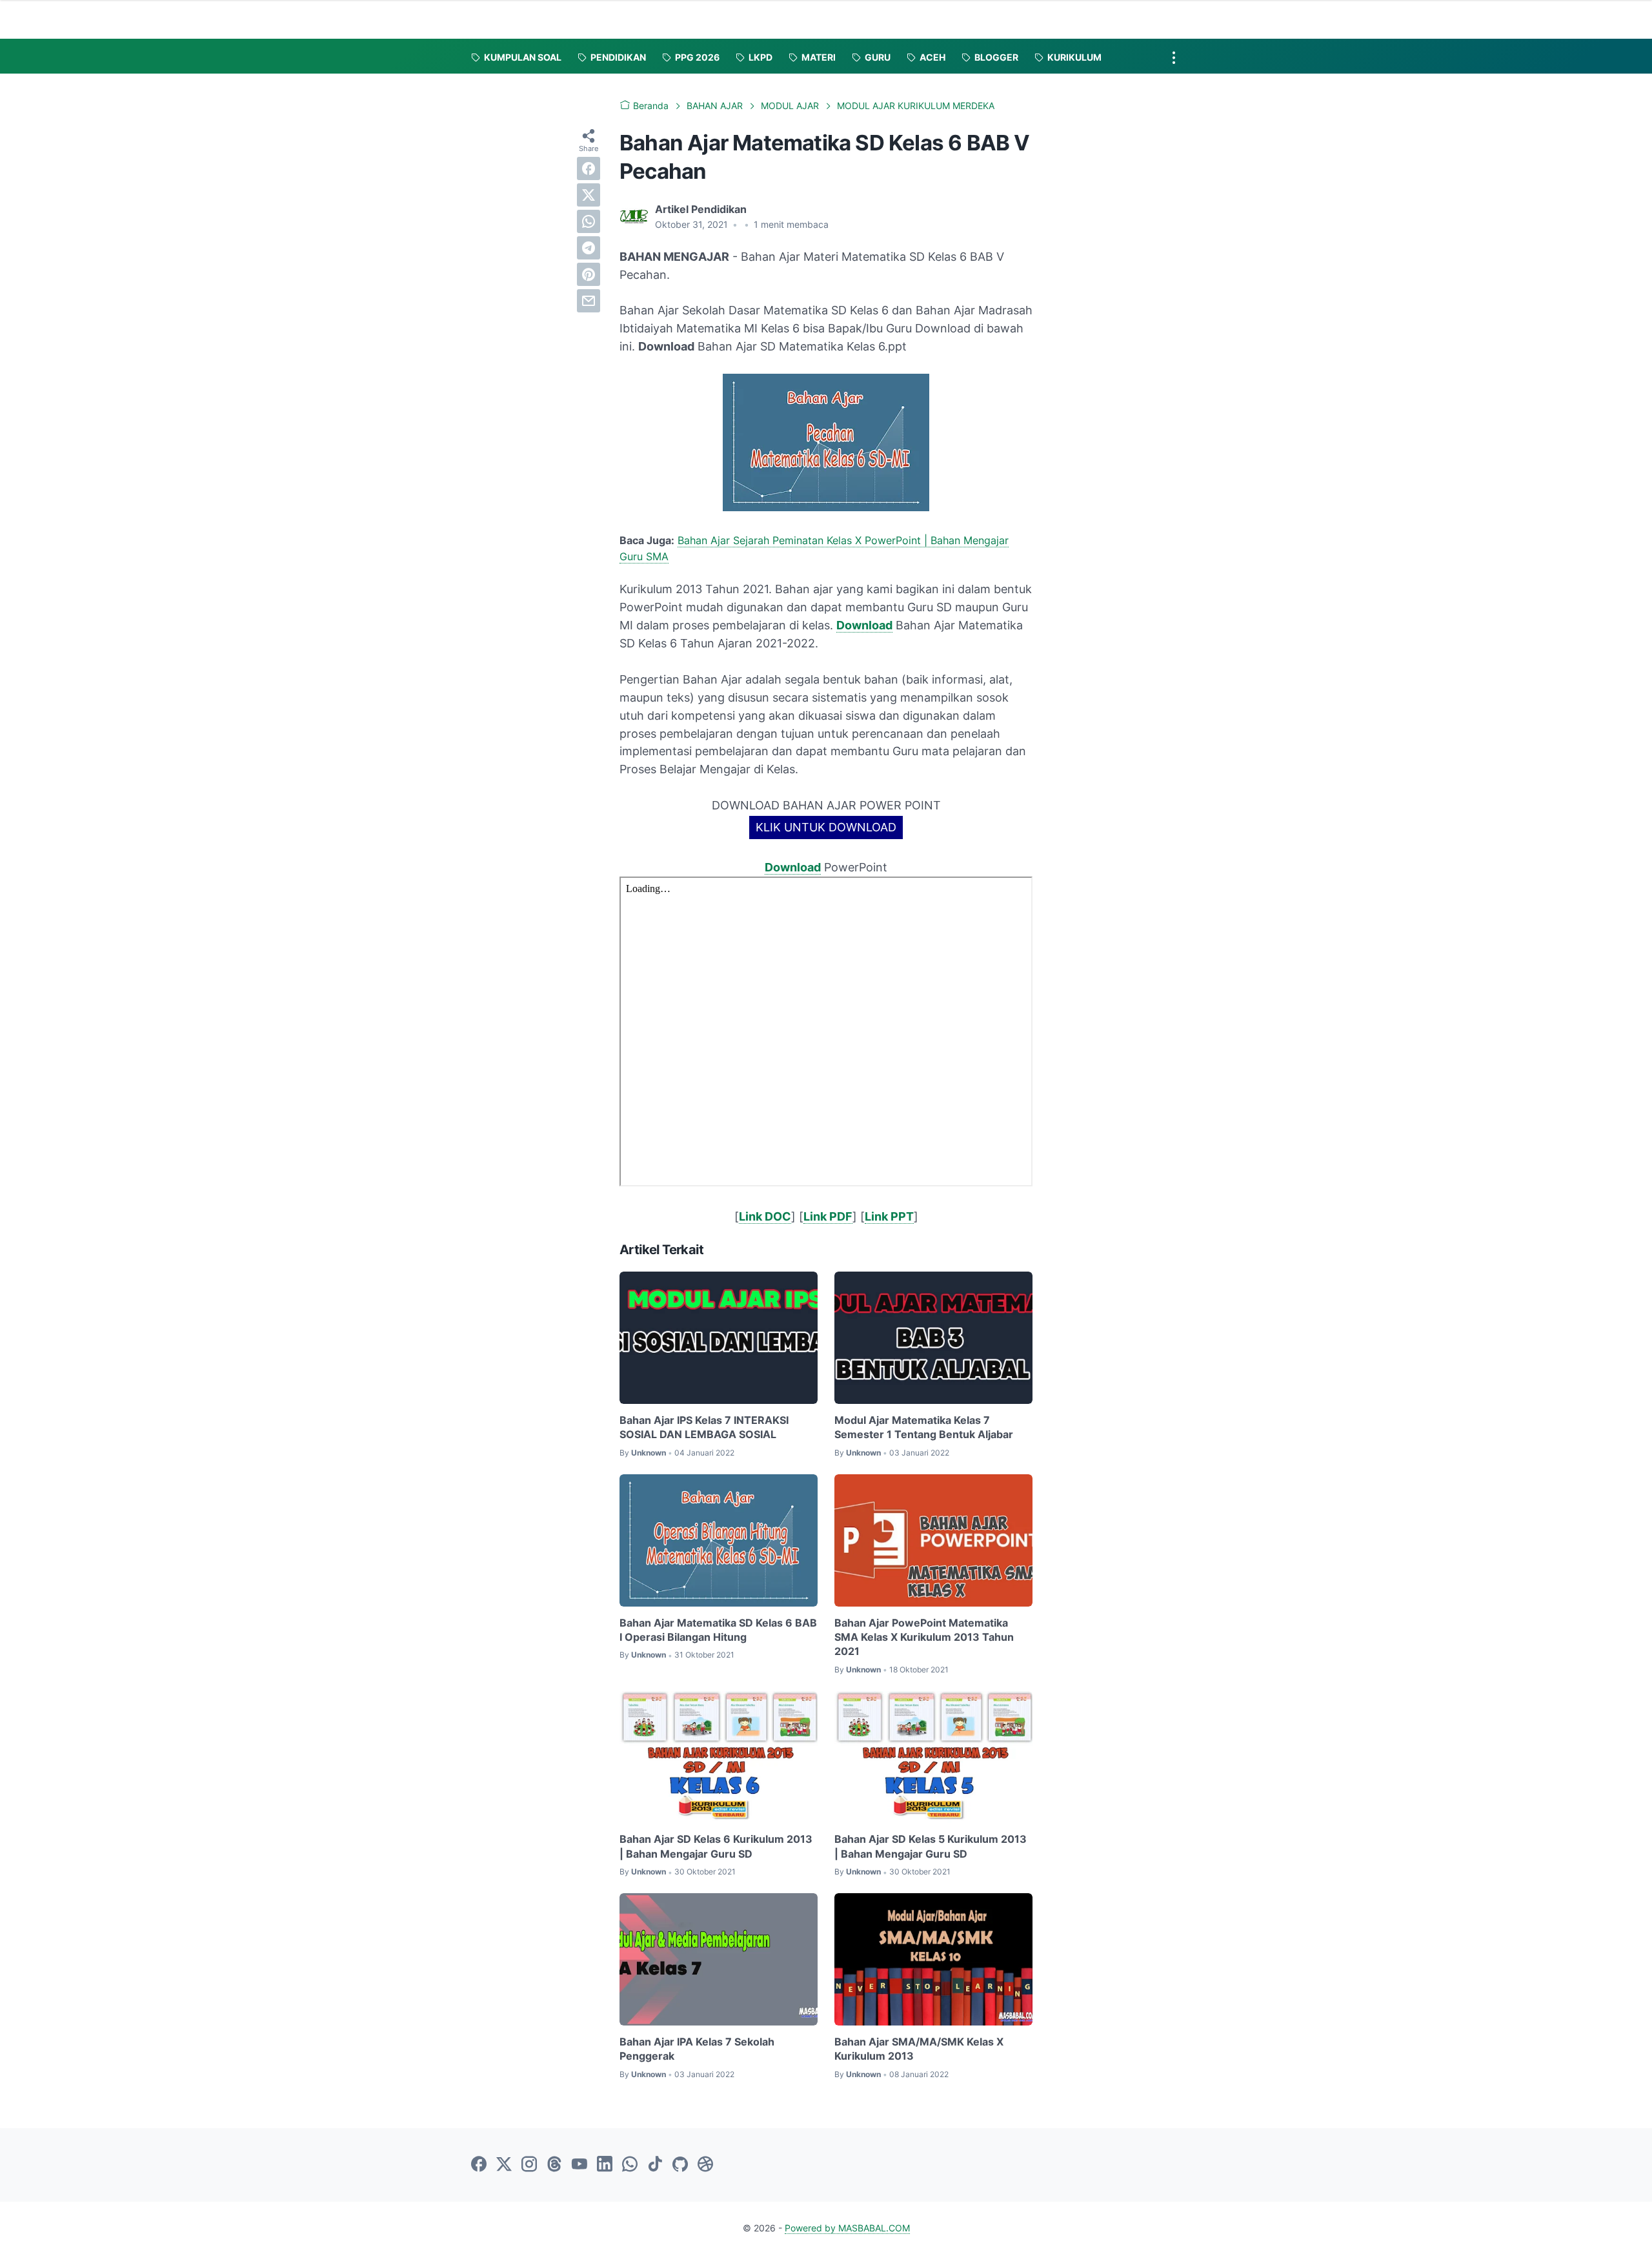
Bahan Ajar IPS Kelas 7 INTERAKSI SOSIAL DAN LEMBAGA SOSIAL (704, 1427)
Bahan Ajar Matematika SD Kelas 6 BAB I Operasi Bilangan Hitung (718, 1630)
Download (864, 625)
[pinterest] (589, 274)
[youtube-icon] (579, 2165)
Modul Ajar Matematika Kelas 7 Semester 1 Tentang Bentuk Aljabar (924, 1427)
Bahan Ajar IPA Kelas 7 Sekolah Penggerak (697, 2049)
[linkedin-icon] (605, 2165)
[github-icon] (680, 2165)
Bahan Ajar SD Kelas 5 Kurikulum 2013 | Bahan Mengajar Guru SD (931, 1846)
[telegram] (589, 248)
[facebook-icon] (479, 2165)
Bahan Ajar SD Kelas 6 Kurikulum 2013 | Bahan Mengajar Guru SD (716, 1846)
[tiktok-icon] (655, 2165)
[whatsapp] (589, 221)
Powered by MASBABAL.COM (847, 2228)
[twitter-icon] (504, 2165)
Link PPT (889, 1216)
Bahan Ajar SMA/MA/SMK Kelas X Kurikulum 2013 (919, 2049)
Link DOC (765, 1216)
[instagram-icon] (529, 2165)
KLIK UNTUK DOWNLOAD (826, 827)
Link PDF (828, 1216)
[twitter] (589, 195)
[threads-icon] (554, 2165)
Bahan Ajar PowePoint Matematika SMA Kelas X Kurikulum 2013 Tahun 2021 (924, 1637)
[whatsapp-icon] (630, 2165)
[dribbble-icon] (705, 2165)
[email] (589, 301)
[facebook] (589, 168)
